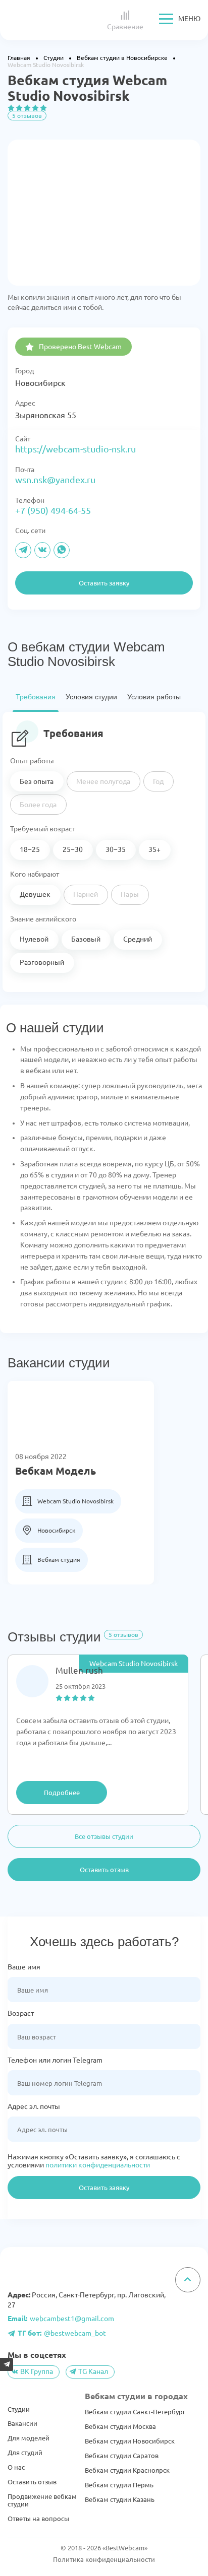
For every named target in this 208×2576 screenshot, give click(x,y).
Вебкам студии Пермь (119, 2485)
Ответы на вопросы (38, 2519)
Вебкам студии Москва (120, 2426)
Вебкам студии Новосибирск (130, 2441)
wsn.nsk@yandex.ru (55, 480)
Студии (19, 2409)
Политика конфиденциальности (104, 2559)
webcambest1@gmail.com (61, 2319)
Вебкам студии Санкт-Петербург (135, 2412)
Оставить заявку (104, 2188)
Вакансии (22, 2423)
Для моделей (29, 2438)
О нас (16, 2467)
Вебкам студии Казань (120, 2499)
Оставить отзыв (104, 1870)
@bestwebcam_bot (62, 2333)
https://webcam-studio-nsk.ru (75, 449)
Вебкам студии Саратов (122, 2456)
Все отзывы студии (104, 1836)
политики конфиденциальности (98, 2165)
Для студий (25, 2453)
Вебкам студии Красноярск (127, 2470)
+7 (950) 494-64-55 (53, 510)
